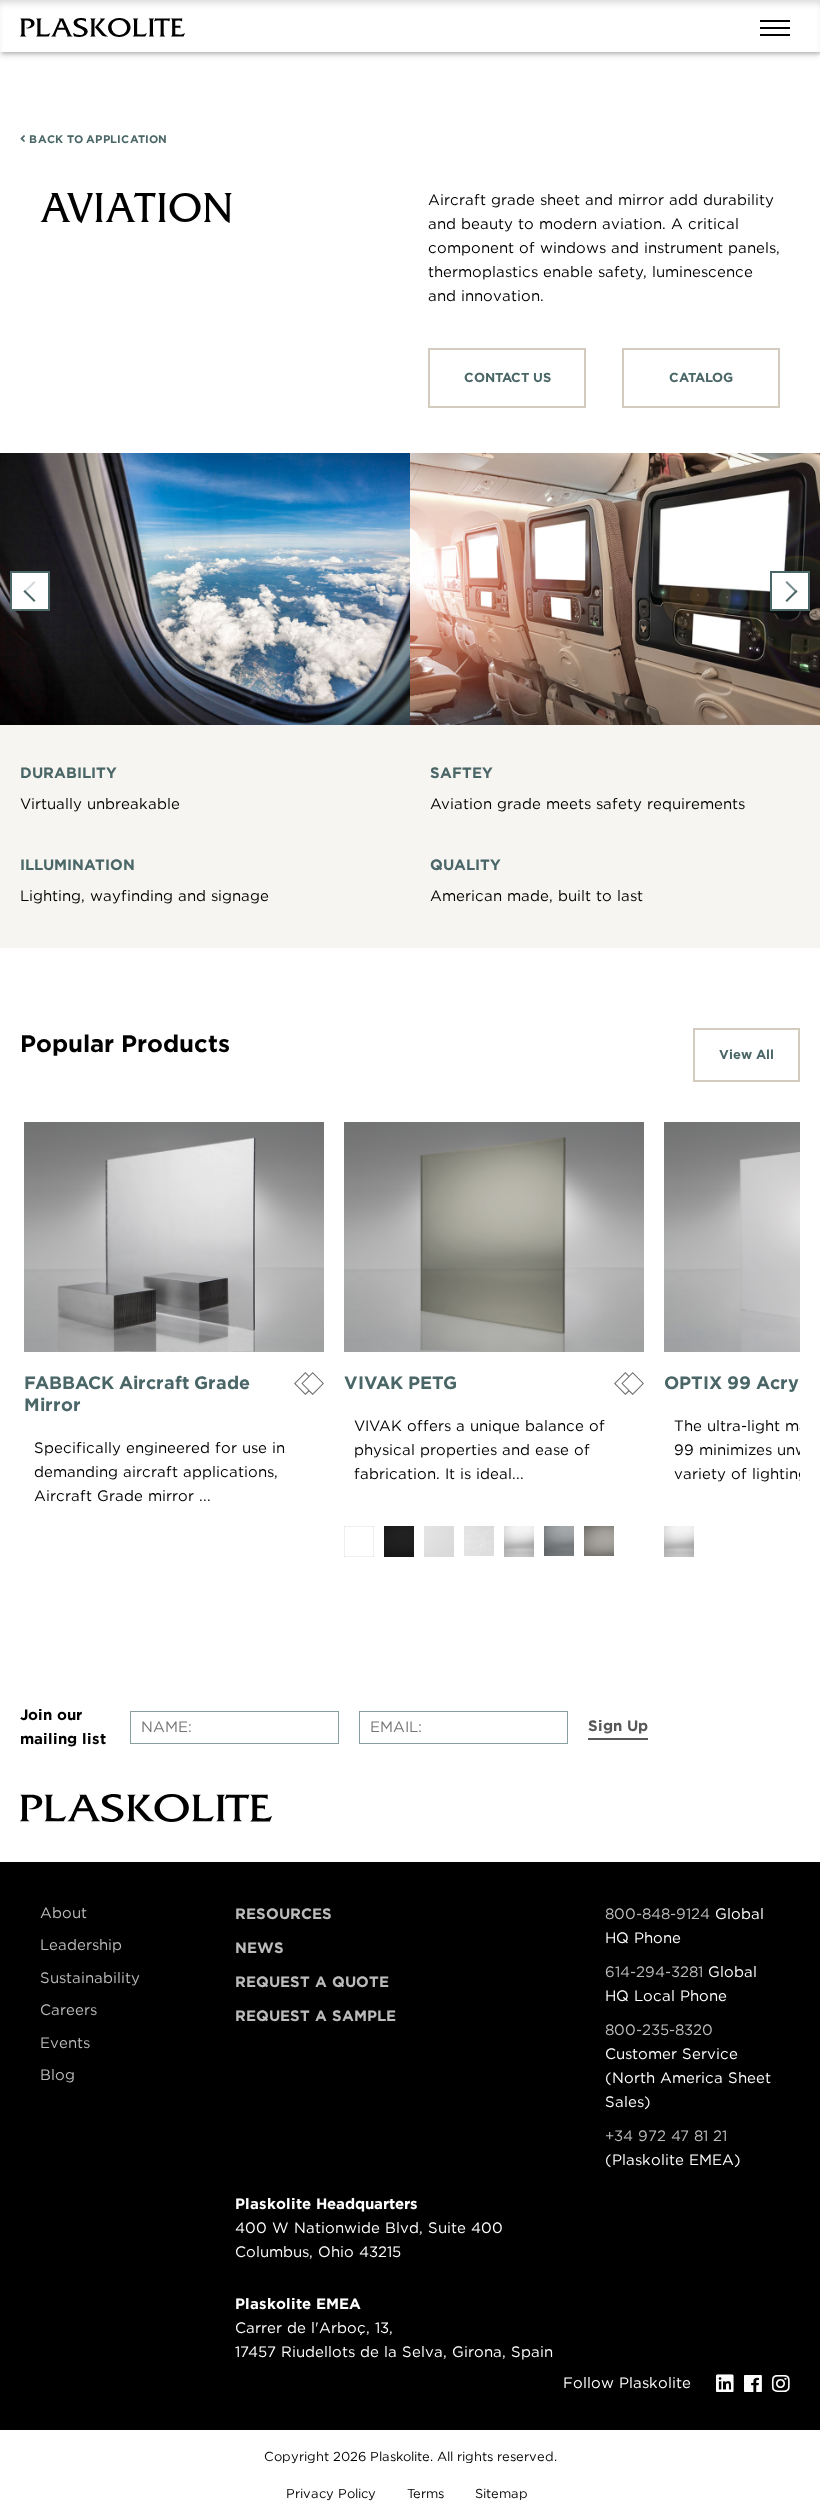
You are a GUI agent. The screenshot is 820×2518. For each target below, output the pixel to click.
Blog (57, 2075)
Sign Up (618, 1726)
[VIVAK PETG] (494, 1237)
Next (790, 591)
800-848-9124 (657, 1914)
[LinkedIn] (730, 2384)
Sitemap (501, 2493)
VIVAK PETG (400, 1382)
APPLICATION (96, 139)
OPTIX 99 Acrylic (741, 1382)
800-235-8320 (659, 2030)
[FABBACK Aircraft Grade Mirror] (174, 1237)
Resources (283, 1914)
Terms (425, 2493)
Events (65, 2043)
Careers (68, 2010)
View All (746, 1054)
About (63, 1913)
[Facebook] (758, 2384)
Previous (30, 591)
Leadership (81, 1945)
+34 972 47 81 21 (666, 2136)
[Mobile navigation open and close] (780, 26)
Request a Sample (315, 2016)
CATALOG (701, 377)
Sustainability (90, 1978)
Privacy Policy (331, 2493)
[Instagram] (786, 2384)
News (259, 1948)
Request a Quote (312, 1982)
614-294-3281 (656, 1972)
